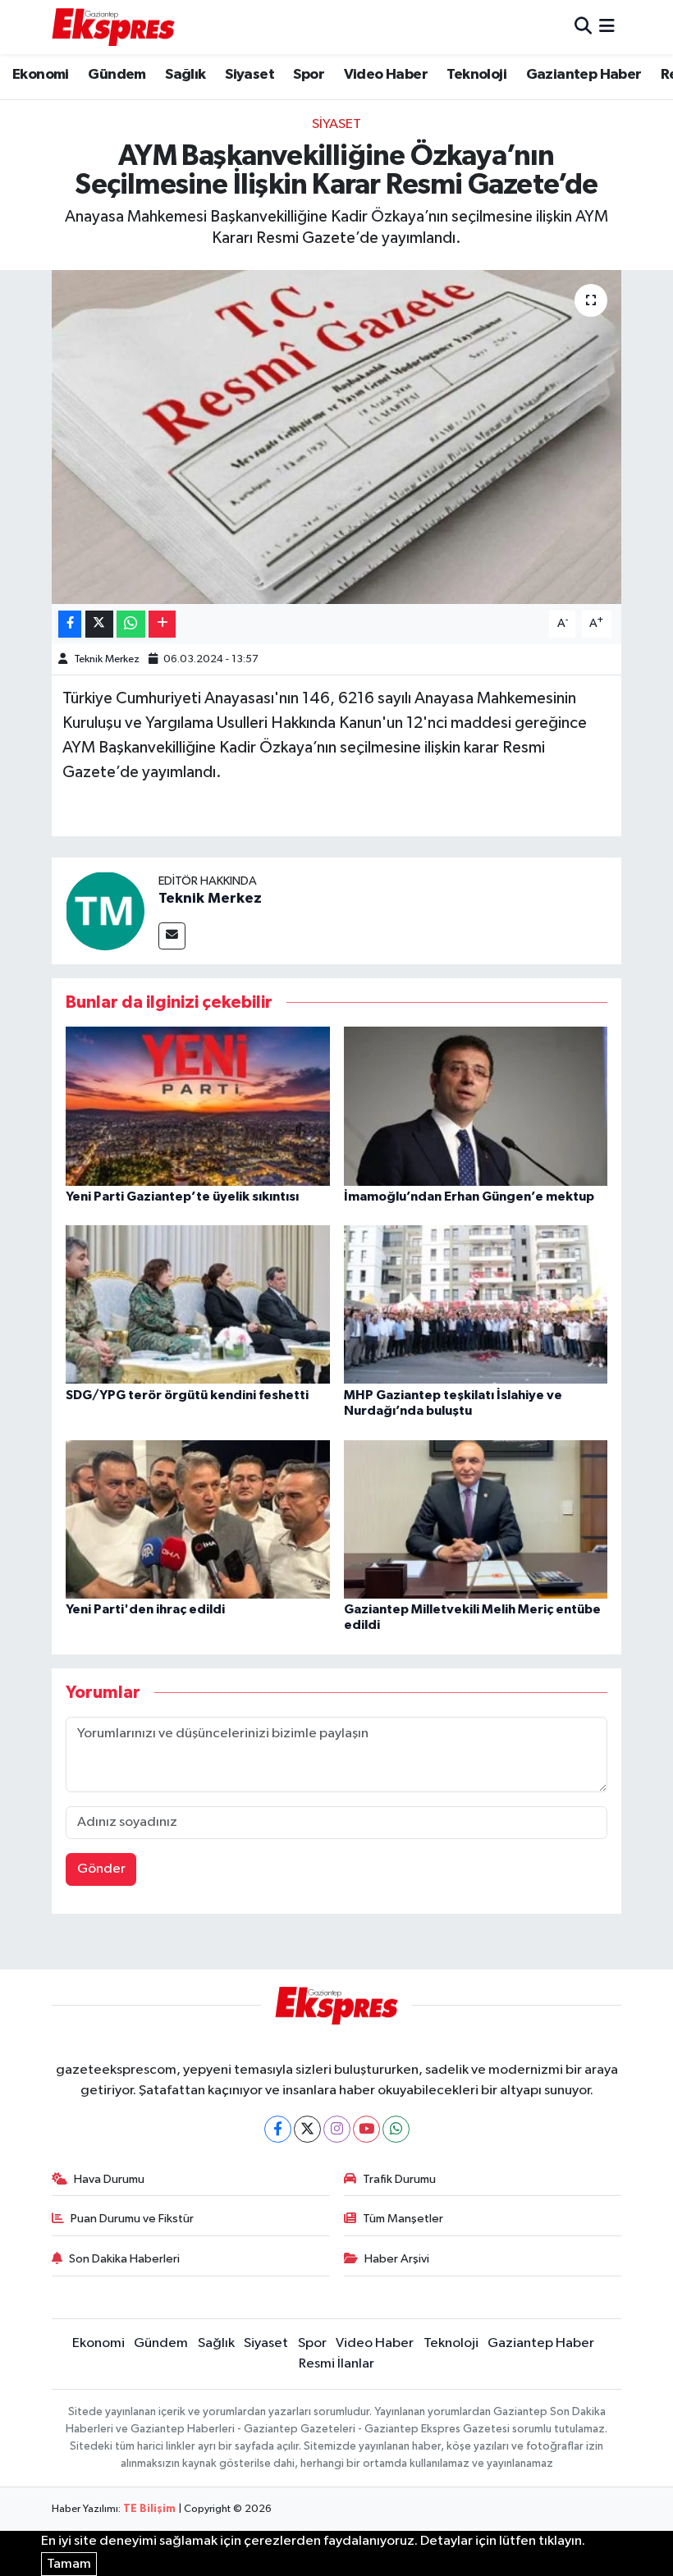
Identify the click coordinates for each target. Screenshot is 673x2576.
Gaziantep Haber (584, 75)
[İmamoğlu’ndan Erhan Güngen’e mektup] (476, 1106)
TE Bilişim (149, 2509)
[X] (307, 2129)
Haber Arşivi (397, 2259)
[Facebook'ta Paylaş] (70, 624)
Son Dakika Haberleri (124, 2259)
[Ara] (583, 27)
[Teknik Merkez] (105, 911)
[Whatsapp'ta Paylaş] (131, 624)
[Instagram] (337, 2129)
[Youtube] (366, 2129)
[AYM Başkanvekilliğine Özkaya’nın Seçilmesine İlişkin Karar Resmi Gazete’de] (337, 437)
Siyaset (250, 75)
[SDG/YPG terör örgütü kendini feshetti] (198, 1304)
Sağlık (185, 75)
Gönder (101, 1869)
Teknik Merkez (107, 659)
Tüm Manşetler (403, 2219)
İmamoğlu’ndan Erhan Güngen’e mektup (469, 1196)
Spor (309, 75)
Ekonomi (41, 75)
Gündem (117, 75)
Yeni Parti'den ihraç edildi (145, 1609)
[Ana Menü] (607, 27)
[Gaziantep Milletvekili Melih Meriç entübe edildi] (476, 1519)
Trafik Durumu (399, 2179)
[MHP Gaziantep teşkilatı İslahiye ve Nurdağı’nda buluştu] (476, 1304)
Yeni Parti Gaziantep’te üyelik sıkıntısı (182, 1196)
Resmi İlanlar (336, 2364)
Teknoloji (476, 75)
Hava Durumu (109, 2179)
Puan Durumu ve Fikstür (132, 2219)
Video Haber (386, 75)
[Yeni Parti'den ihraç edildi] (198, 1519)
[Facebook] (278, 2129)
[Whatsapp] (396, 2129)
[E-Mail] (172, 936)
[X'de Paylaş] (99, 624)
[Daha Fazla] (162, 624)
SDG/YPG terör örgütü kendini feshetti (187, 1395)
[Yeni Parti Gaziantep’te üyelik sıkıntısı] (198, 1106)
